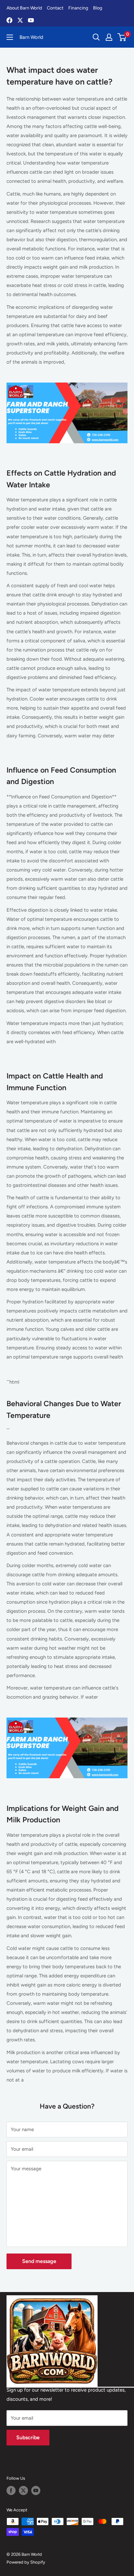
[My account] (109, 37)
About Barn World (24, 8)
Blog (98, 8)
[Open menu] (10, 37)
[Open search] (96, 37)
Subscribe (28, 2437)
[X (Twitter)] (20, 20)
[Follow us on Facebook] (11, 2490)
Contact (55, 8)
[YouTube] (31, 20)
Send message (39, 2261)
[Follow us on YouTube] (36, 2490)
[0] (122, 37)
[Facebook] (9, 20)
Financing (78, 8)
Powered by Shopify (26, 2562)
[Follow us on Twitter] (23, 2490)
